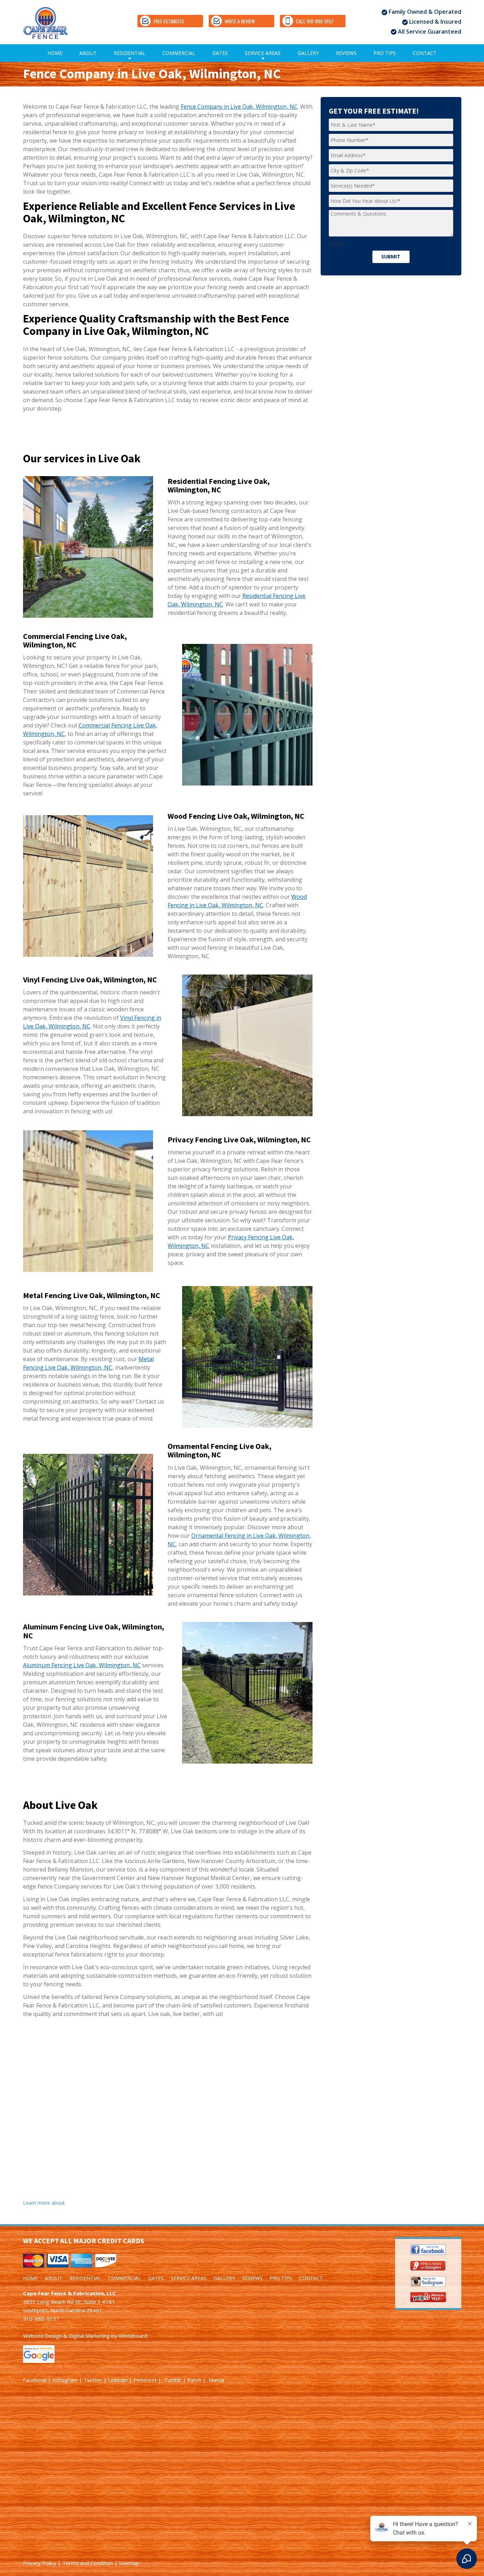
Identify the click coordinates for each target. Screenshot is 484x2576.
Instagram (65, 2380)
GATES (220, 53)
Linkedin (118, 2380)
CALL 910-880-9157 (315, 21)
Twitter (93, 2380)
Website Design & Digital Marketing (66, 2336)
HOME (55, 53)
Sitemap (129, 2563)
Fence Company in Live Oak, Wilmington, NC (239, 107)
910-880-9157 (41, 2319)
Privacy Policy (40, 2563)
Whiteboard (133, 2336)
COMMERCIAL (179, 53)
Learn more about (44, 2203)
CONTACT (425, 53)
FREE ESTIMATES (169, 21)
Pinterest (145, 2380)
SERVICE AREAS (263, 56)
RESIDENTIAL (130, 56)
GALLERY (308, 53)
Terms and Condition (88, 2563)
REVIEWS (346, 53)
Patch (194, 2380)
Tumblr (173, 2380)
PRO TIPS (385, 53)
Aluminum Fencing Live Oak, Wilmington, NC (82, 1665)
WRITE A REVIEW (240, 21)
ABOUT (88, 53)
